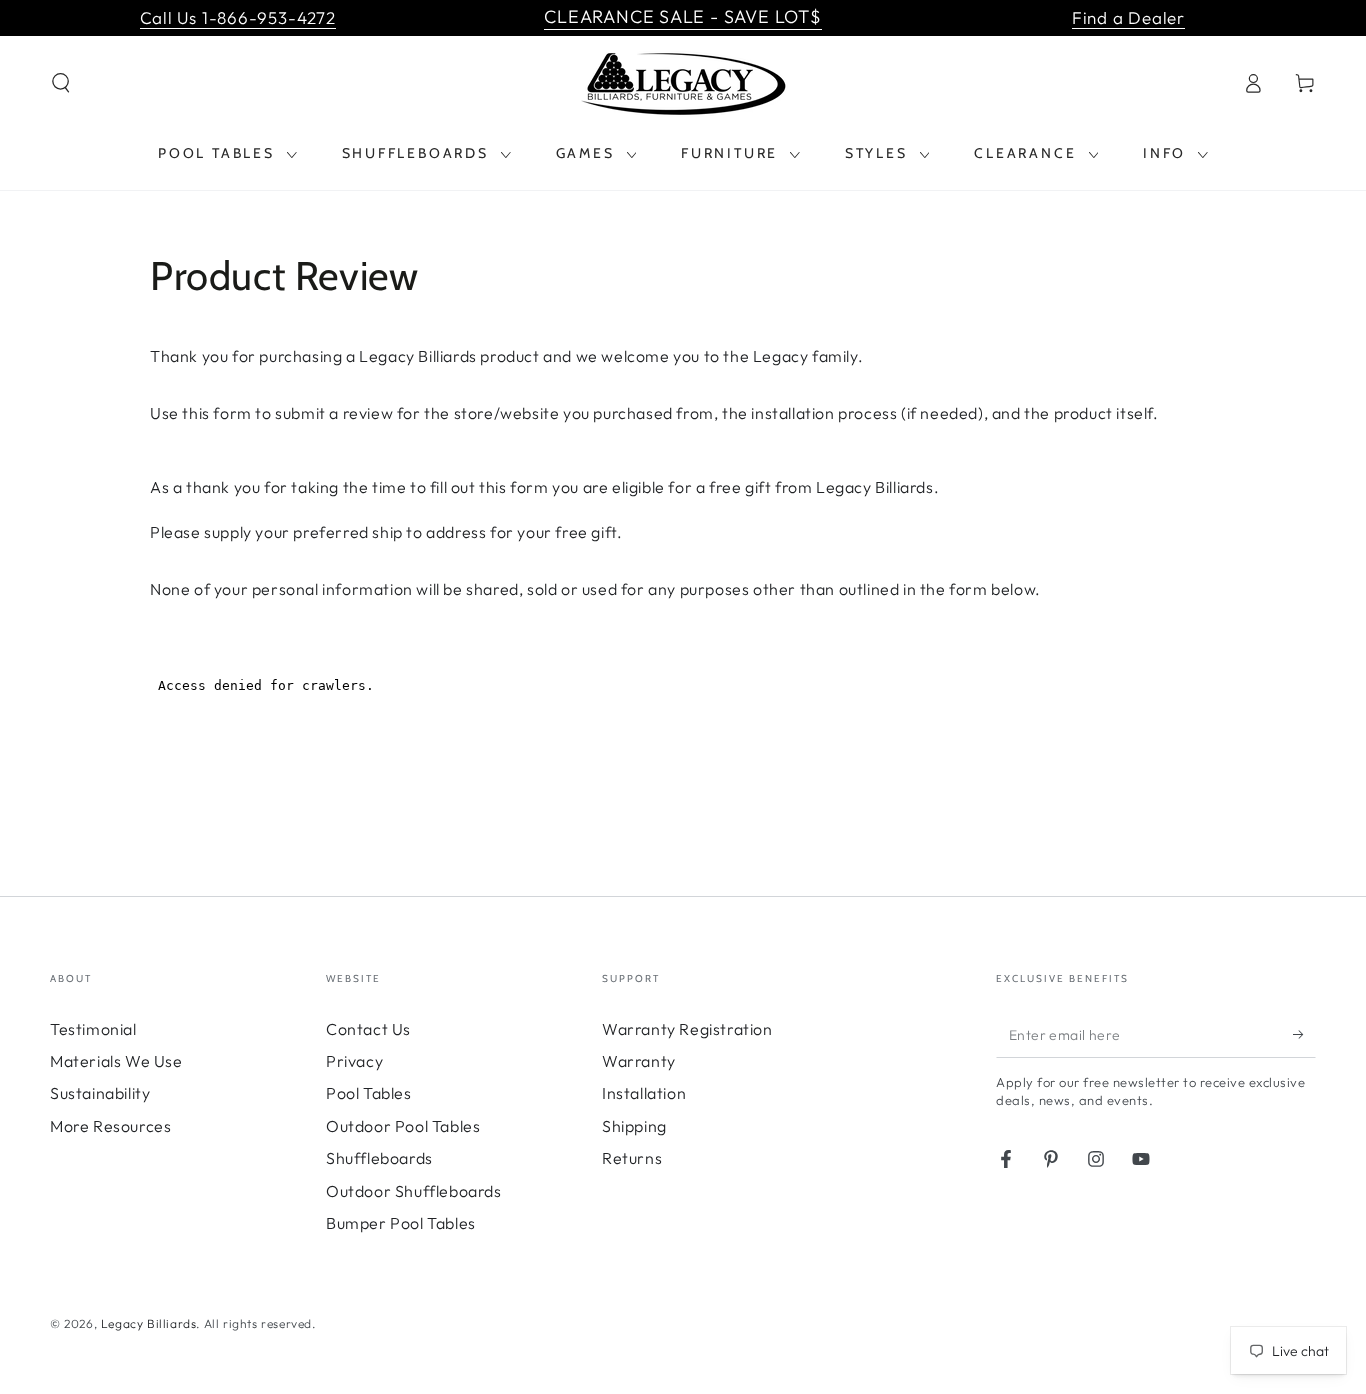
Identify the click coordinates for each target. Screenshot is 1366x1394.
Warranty (639, 1061)
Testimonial (93, 1029)
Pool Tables (369, 1093)
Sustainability (100, 1093)
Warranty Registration (687, 1029)
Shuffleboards (379, 1158)
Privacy (354, 1061)
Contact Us (368, 1029)
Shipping (634, 1126)
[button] (61, 83)
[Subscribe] (1304, 1035)
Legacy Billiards (149, 1323)
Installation (644, 1093)
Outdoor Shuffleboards (414, 1191)
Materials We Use (116, 1061)
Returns (632, 1158)
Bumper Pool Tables (401, 1223)
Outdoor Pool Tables (403, 1126)
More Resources (110, 1126)
